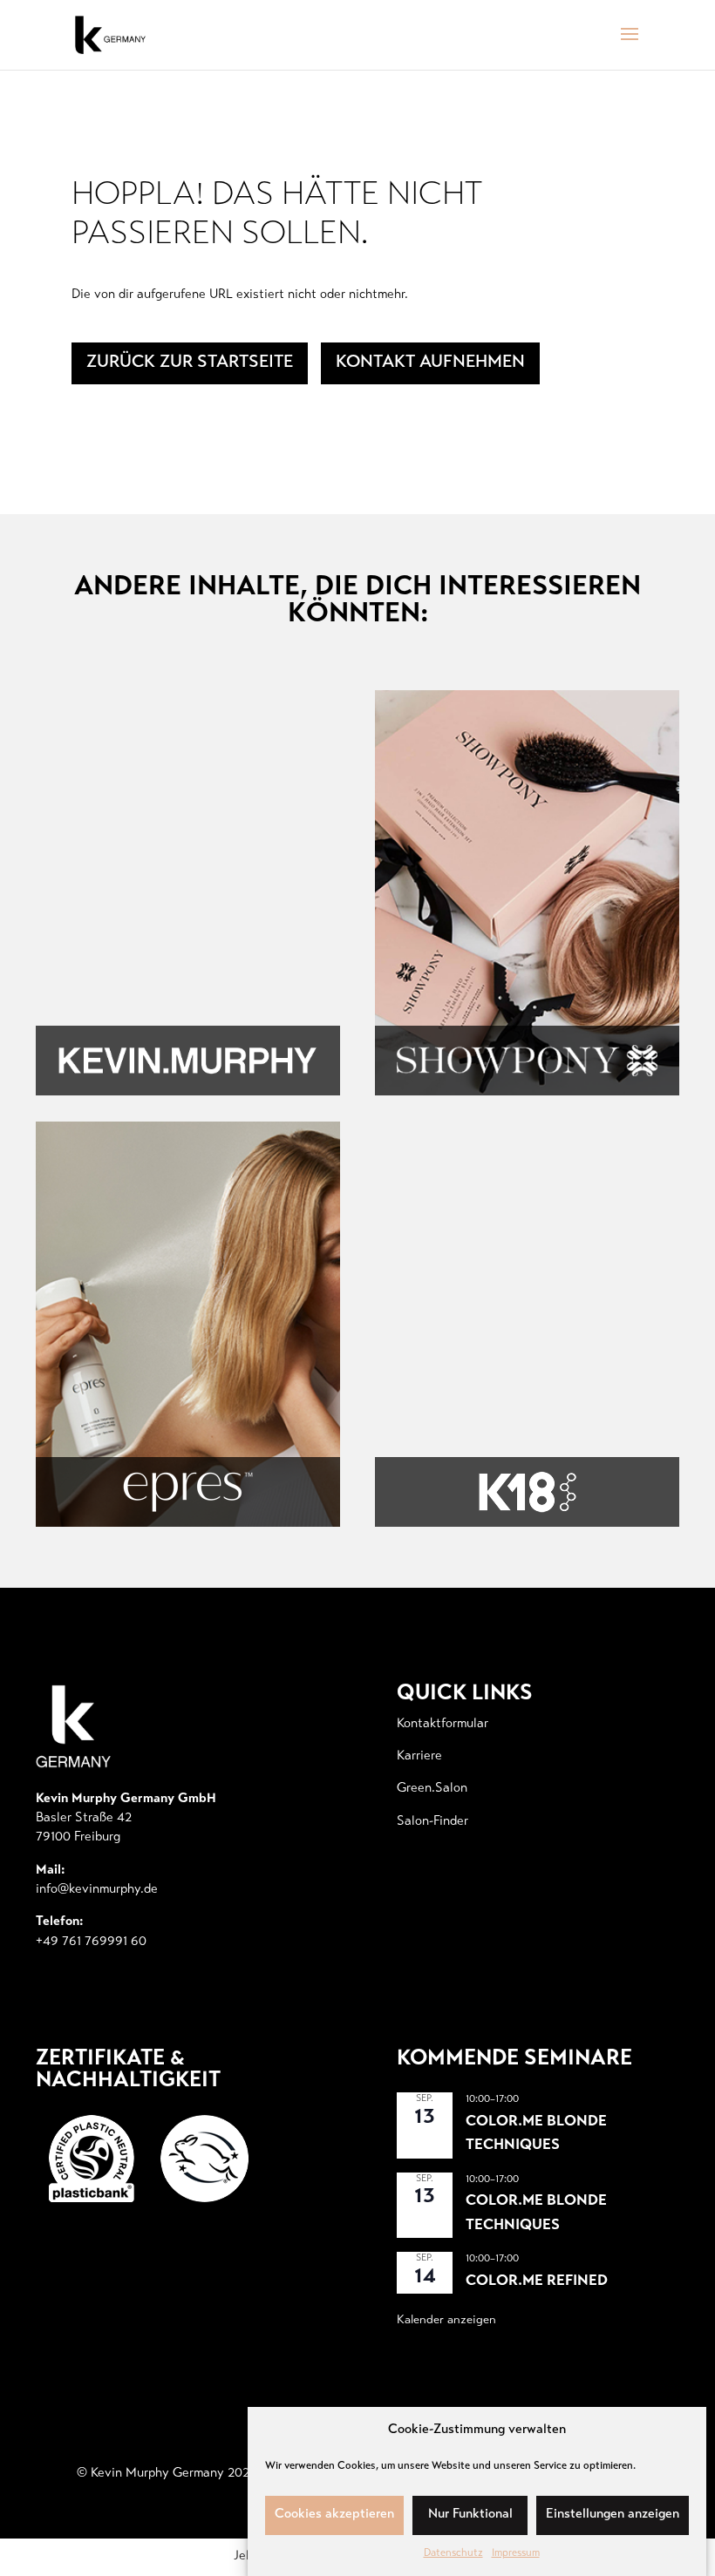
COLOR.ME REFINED (537, 2282)
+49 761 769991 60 (91, 1942)
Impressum (516, 2553)
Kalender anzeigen (446, 2321)
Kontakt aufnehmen (430, 363)
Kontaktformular (443, 1724)
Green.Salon (432, 1789)
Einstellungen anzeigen (613, 2515)
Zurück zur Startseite (190, 363)
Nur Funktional (470, 2515)
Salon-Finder (432, 1822)
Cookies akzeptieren (334, 2515)
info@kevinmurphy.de (97, 1890)
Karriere (419, 1756)
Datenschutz (453, 2553)
